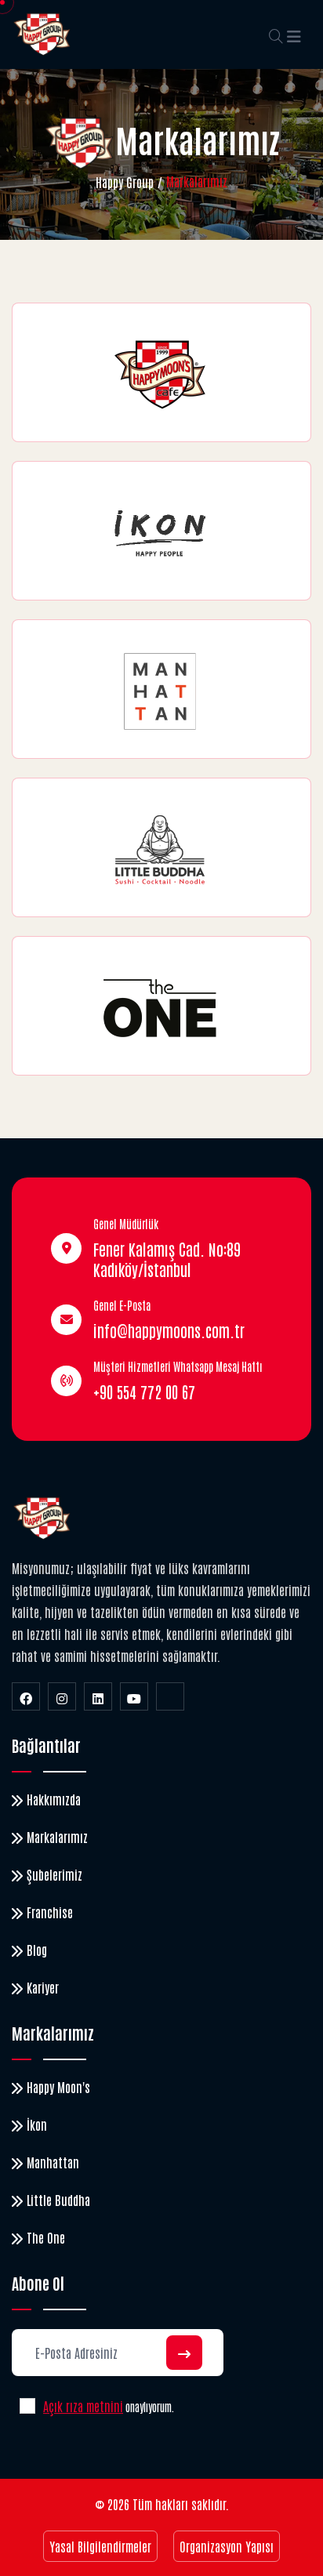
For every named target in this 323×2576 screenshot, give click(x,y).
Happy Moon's (58, 2087)
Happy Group (125, 182)
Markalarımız (57, 1837)
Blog (37, 1950)
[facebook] (26, 1696)
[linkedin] (98, 1696)
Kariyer (43, 1987)
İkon (37, 2124)
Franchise (50, 1912)
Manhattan (53, 2162)
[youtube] (134, 1696)
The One (46, 2237)
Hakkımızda (54, 1799)
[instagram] (62, 1696)
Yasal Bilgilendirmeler (100, 2546)
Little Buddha (58, 2200)
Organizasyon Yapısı (227, 2546)
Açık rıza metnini (83, 2406)
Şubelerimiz (54, 1874)
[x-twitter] (170, 1696)
